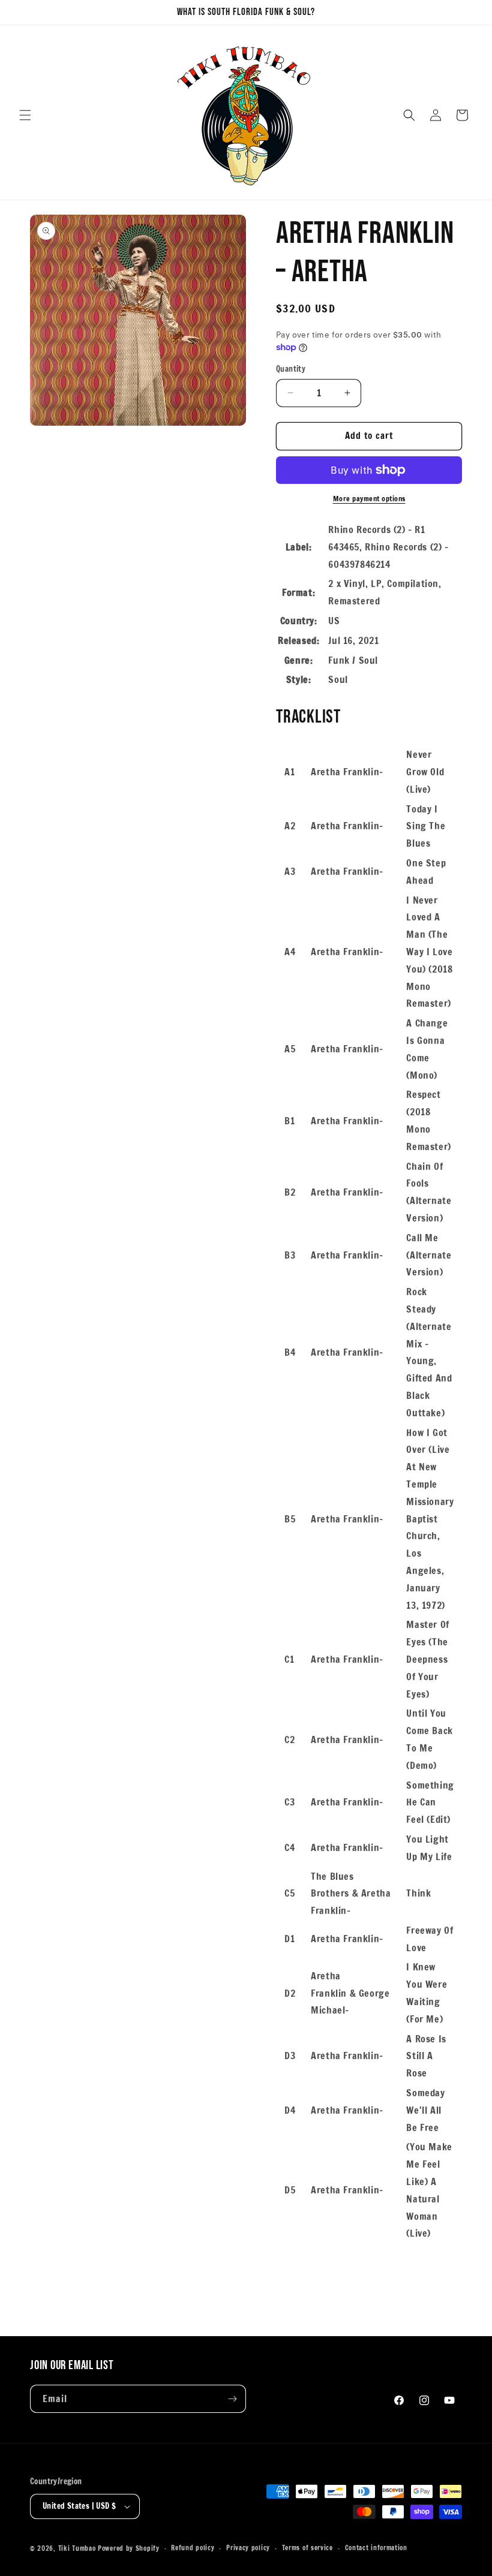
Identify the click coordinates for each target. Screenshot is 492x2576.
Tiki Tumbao (77, 2548)
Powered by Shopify (129, 2548)
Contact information (376, 2548)
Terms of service (307, 2548)
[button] (25, 115)
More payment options (369, 499)
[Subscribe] (232, 2399)
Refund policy (193, 2548)
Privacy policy (248, 2548)
